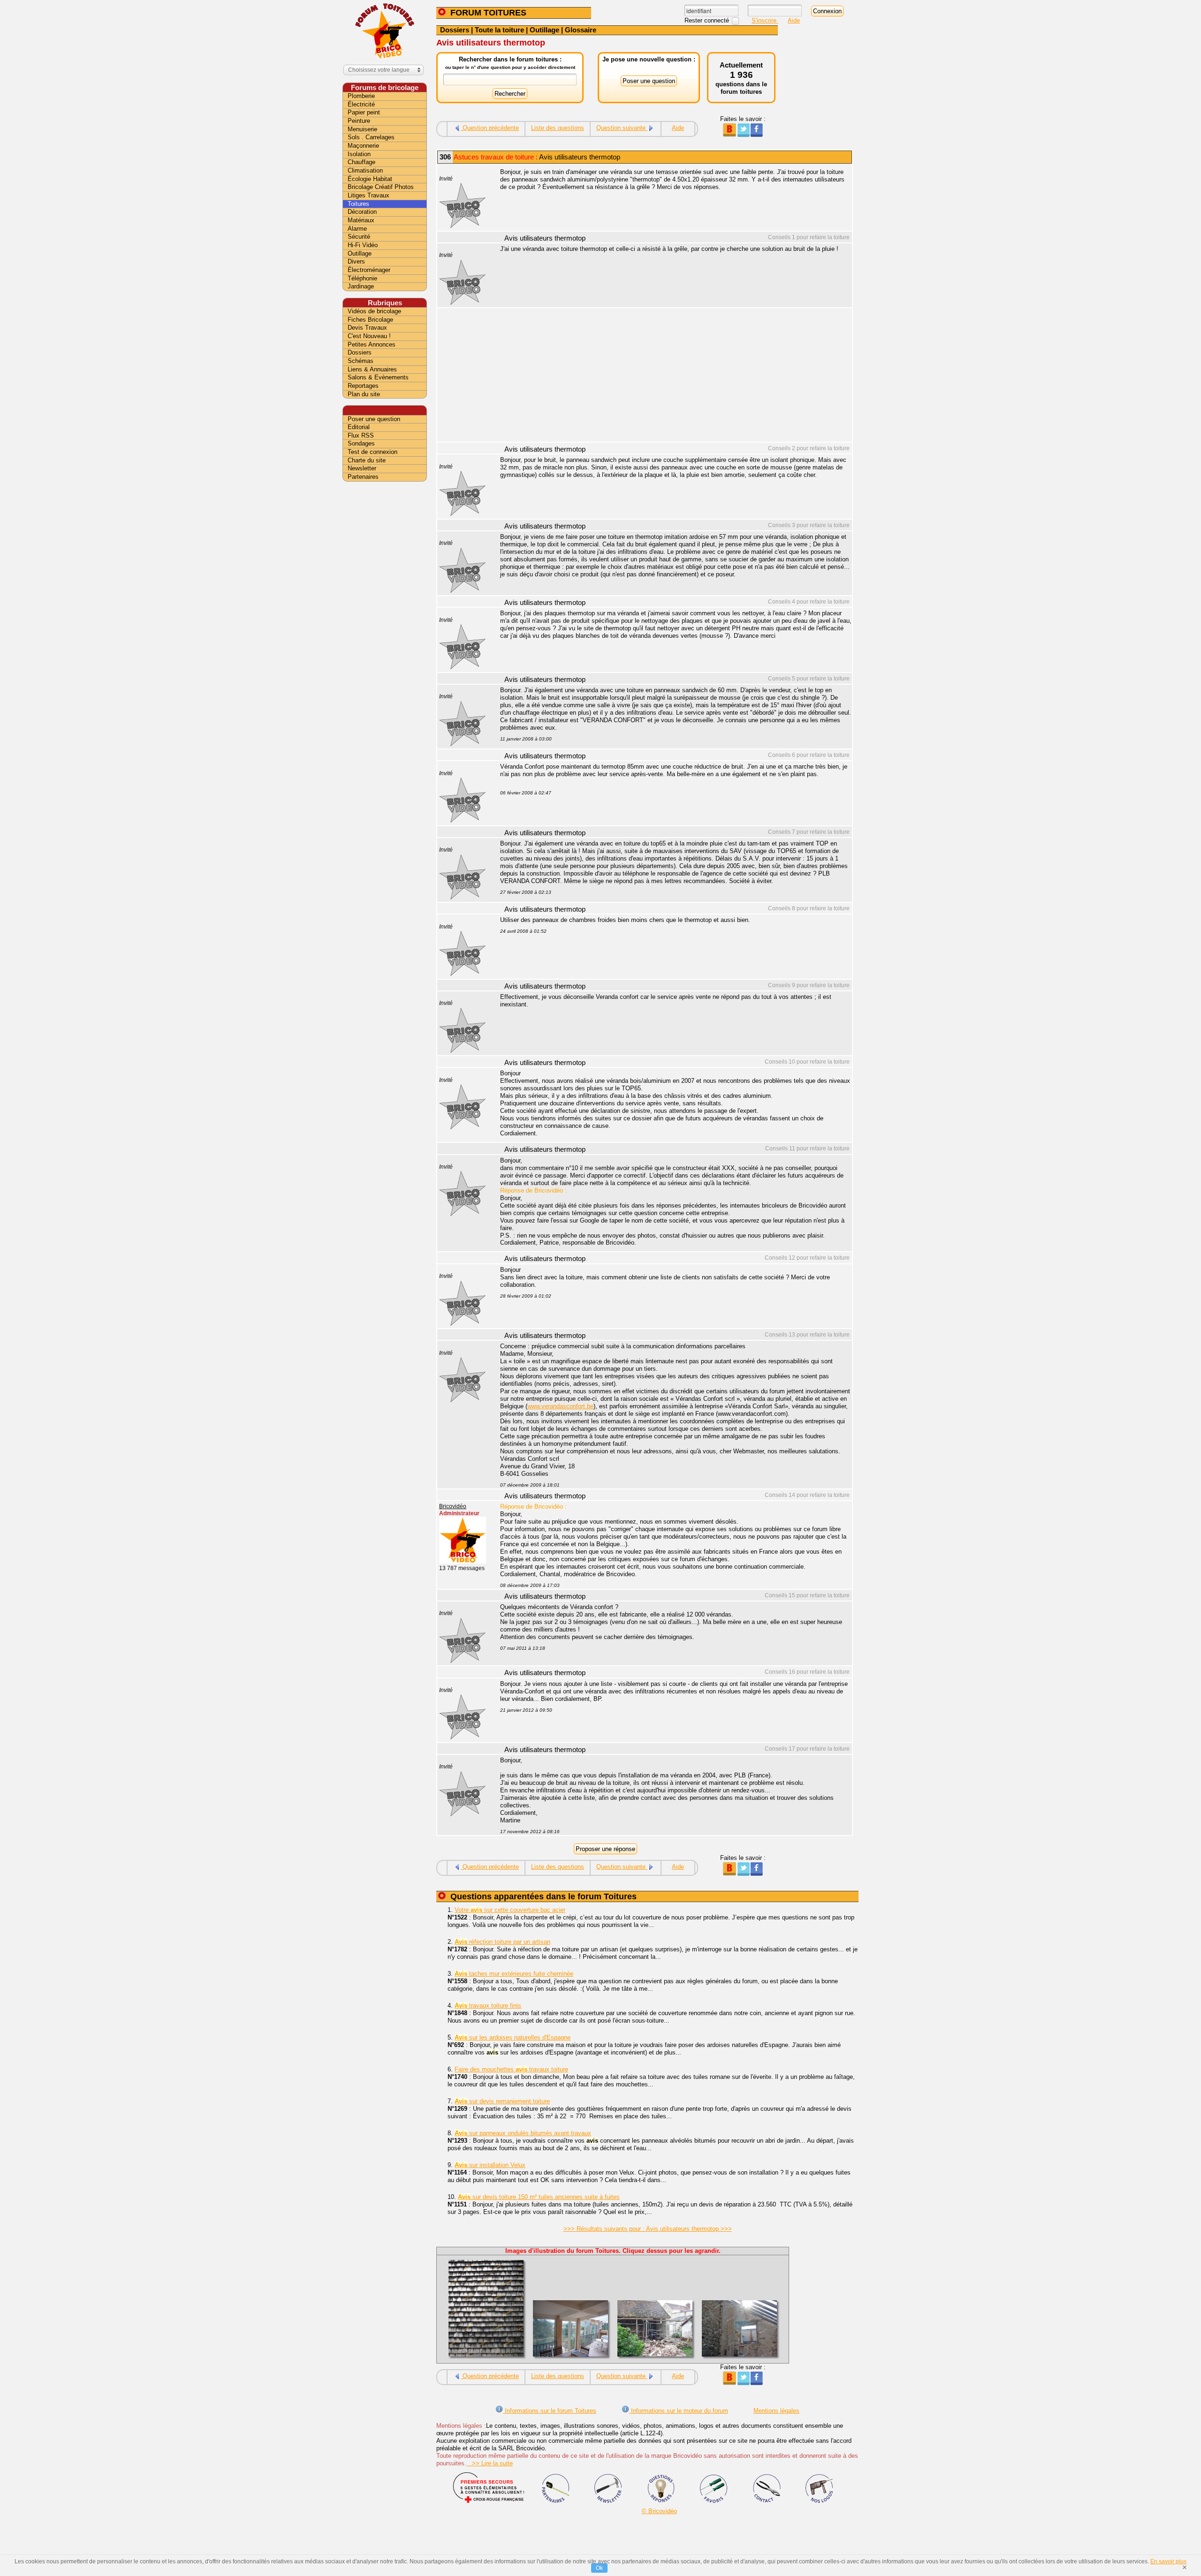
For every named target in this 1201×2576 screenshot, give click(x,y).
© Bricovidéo (659, 2511)
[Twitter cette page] (743, 135)
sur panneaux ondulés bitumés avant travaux (523, 2133)
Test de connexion (372, 452)
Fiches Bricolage (370, 320)
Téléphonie (362, 278)
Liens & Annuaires (372, 369)
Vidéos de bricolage (374, 311)
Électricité (361, 104)
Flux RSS (361, 435)
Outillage (544, 30)
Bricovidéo (453, 1506)
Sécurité (359, 237)
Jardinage (361, 286)
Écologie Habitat (370, 179)
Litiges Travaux (369, 195)
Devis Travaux (367, 328)
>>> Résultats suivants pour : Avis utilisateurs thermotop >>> (648, 2229)
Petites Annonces (372, 344)
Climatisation (365, 170)
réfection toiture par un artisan (502, 1942)
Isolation (359, 154)
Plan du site (364, 394)
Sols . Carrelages (371, 137)
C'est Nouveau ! (369, 336)
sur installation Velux (490, 2165)
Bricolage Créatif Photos (381, 187)
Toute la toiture (499, 30)
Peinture (359, 121)
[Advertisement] (671, 376)
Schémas (361, 361)
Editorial (359, 427)
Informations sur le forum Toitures (550, 2411)
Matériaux (361, 220)
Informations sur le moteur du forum (679, 2411)
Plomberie (361, 96)
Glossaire (581, 30)
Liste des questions (558, 128)
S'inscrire (765, 20)
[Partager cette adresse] (729, 135)
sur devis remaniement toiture (502, 2101)
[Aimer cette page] (756, 135)
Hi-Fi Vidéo (363, 245)
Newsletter (362, 468)
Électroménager (369, 270)
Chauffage (361, 162)
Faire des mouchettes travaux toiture (511, 2069)
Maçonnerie (363, 146)
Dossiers (455, 30)
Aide (794, 20)
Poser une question (374, 419)
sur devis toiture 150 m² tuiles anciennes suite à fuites (539, 2197)
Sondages (361, 443)
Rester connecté (708, 20)
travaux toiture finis (488, 2006)
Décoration (362, 212)
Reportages (363, 386)
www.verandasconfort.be (560, 1406)
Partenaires (363, 477)
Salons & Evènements (378, 377)
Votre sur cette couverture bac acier (510, 1910)
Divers (356, 261)
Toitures (358, 204)
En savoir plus (1168, 2561)
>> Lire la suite (490, 2463)
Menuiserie (362, 129)
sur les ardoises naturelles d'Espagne (513, 2037)
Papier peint (364, 112)
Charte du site (367, 460)
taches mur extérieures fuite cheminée (514, 1974)
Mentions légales (776, 2411)
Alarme (357, 229)
